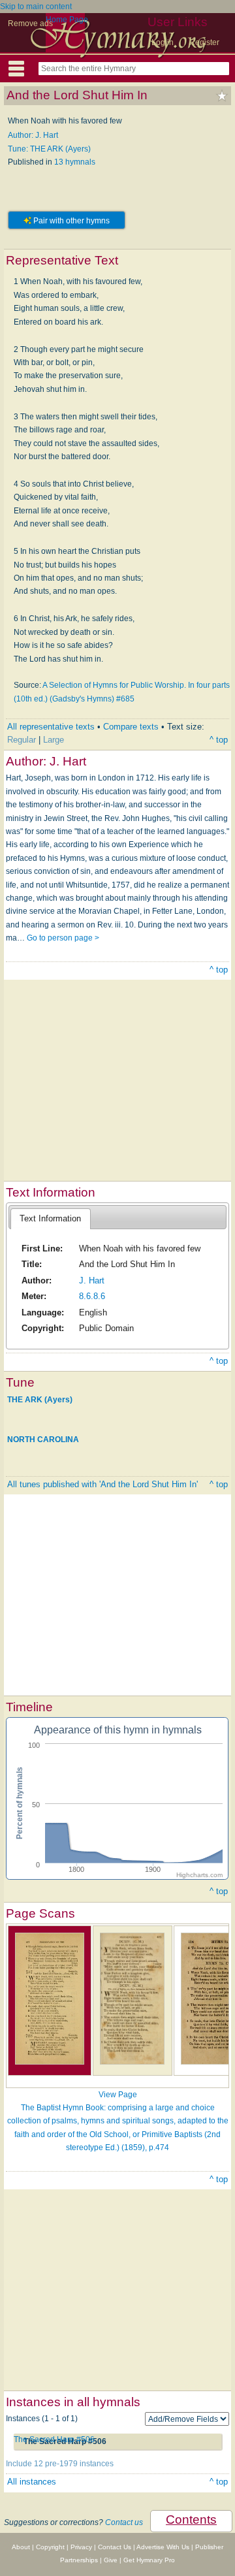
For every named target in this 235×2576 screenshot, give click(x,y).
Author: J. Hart (33, 135)
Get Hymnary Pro (149, 2560)
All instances (32, 2482)
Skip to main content (36, 7)
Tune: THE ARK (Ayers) (49, 149)
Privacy (81, 2547)
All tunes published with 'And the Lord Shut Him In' (102, 1484)
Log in (163, 42)
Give (111, 2560)
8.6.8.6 (92, 1296)
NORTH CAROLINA (43, 1440)
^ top (219, 740)
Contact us (124, 2522)
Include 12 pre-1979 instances (60, 2464)
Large (54, 740)
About (21, 2547)
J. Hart (92, 1280)
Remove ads (30, 24)
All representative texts (51, 727)
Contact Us (115, 2547)
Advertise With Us (163, 2547)
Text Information (50, 1218)
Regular (22, 740)
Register (204, 42)
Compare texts (131, 727)
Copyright (50, 2547)
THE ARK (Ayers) (40, 1399)
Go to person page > (63, 938)
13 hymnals (75, 162)
